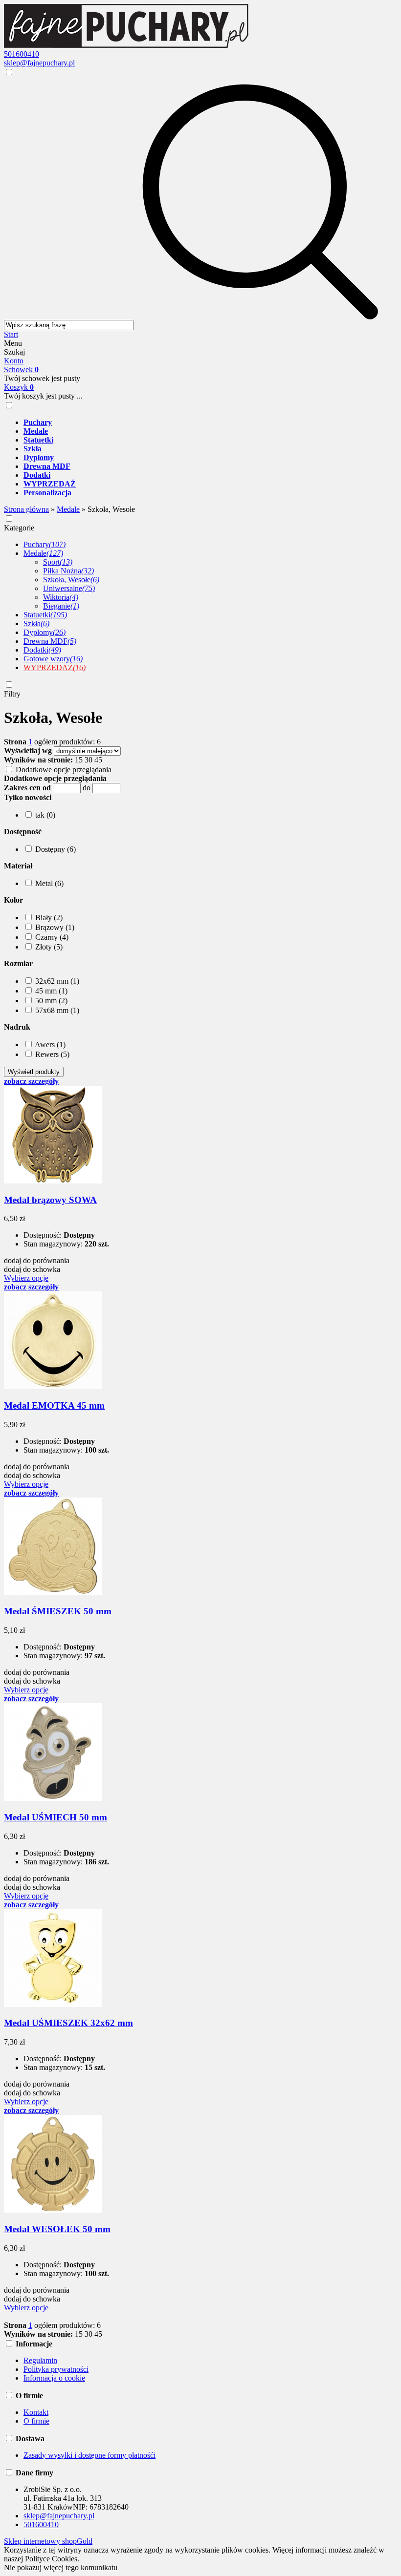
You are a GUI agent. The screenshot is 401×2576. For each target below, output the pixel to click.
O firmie (36, 2421)
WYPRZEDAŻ (55, 667)
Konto (14, 361)
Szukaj (14, 352)
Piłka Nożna (68, 571)
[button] (28, 797)
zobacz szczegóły (31, 1081)
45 (98, 760)
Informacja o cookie (54, 2378)
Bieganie (61, 606)
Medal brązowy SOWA (50, 1200)
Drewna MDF (50, 641)
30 (89, 760)
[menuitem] (210, 422)
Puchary (45, 544)
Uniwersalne (69, 588)
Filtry (12, 694)
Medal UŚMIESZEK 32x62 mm (68, 2023)
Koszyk (19, 387)
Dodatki (42, 650)
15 (79, 760)
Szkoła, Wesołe (71, 580)
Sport (58, 562)
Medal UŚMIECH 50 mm (56, 1817)
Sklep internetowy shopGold (48, 2541)
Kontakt (36, 2412)
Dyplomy (45, 632)
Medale (43, 553)
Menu (13, 343)
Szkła (36, 623)
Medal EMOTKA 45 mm (54, 1405)
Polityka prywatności (56, 2369)
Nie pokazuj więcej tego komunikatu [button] (61, 2567)
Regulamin (40, 2360)
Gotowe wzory (53, 659)
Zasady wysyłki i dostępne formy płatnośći (89, 2455)
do (87, 788)
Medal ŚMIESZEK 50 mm (58, 1611)
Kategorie (19, 528)
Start (11, 334)
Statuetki (45, 615)
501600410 (22, 54)
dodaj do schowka (32, 1269)
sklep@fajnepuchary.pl (39, 63)
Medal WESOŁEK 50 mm (57, 2229)
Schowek (21, 370)
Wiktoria (61, 597)
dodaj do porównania (37, 1260)
